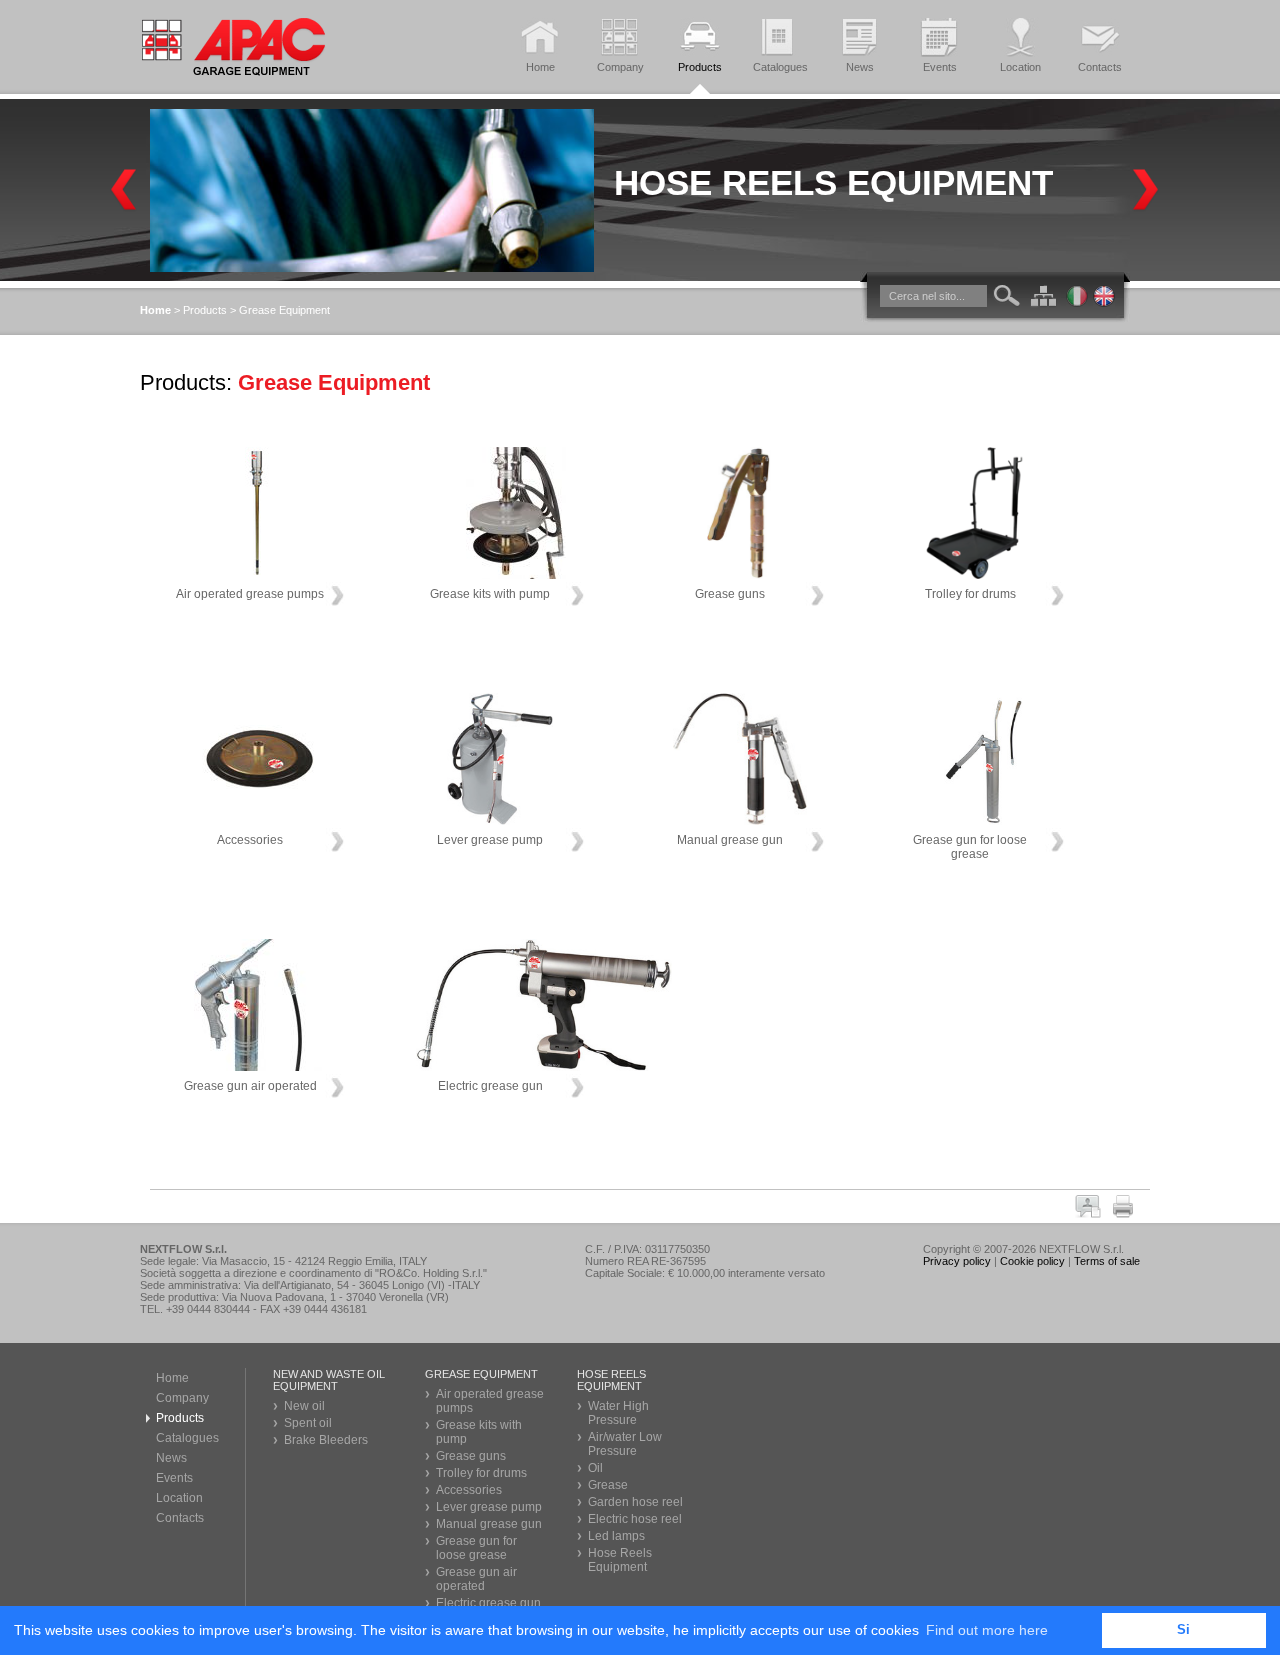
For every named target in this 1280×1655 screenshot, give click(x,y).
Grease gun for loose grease (476, 1548)
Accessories (469, 1490)
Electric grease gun (488, 1603)
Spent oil (308, 1423)
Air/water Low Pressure (625, 1444)
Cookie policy (1032, 1261)
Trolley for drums (481, 1473)
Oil (595, 1468)
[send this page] (1091, 1213)
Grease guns (471, 1456)
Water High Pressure (618, 1413)
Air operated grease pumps (490, 1401)
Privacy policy (957, 1261)
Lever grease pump (489, 1507)
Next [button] (1146, 190)
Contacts (180, 1518)
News (171, 1458)
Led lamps (616, 1536)
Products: (186, 382)
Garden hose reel (635, 1502)
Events (174, 1478)
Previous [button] (124, 190)
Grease (608, 1485)
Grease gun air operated (476, 1579)
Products (205, 310)
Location (179, 1498)
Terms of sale (1107, 1261)
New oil (304, 1406)
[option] (645, 190)
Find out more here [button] (987, 1630)
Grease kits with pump (479, 1432)
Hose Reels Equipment (833, 182)
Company (182, 1398)
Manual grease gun (489, 1524)
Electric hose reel (635, 1519)
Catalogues (187, 1438)
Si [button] (1183, 1630)
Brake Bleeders (326, 1440)
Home (172, 1378)
